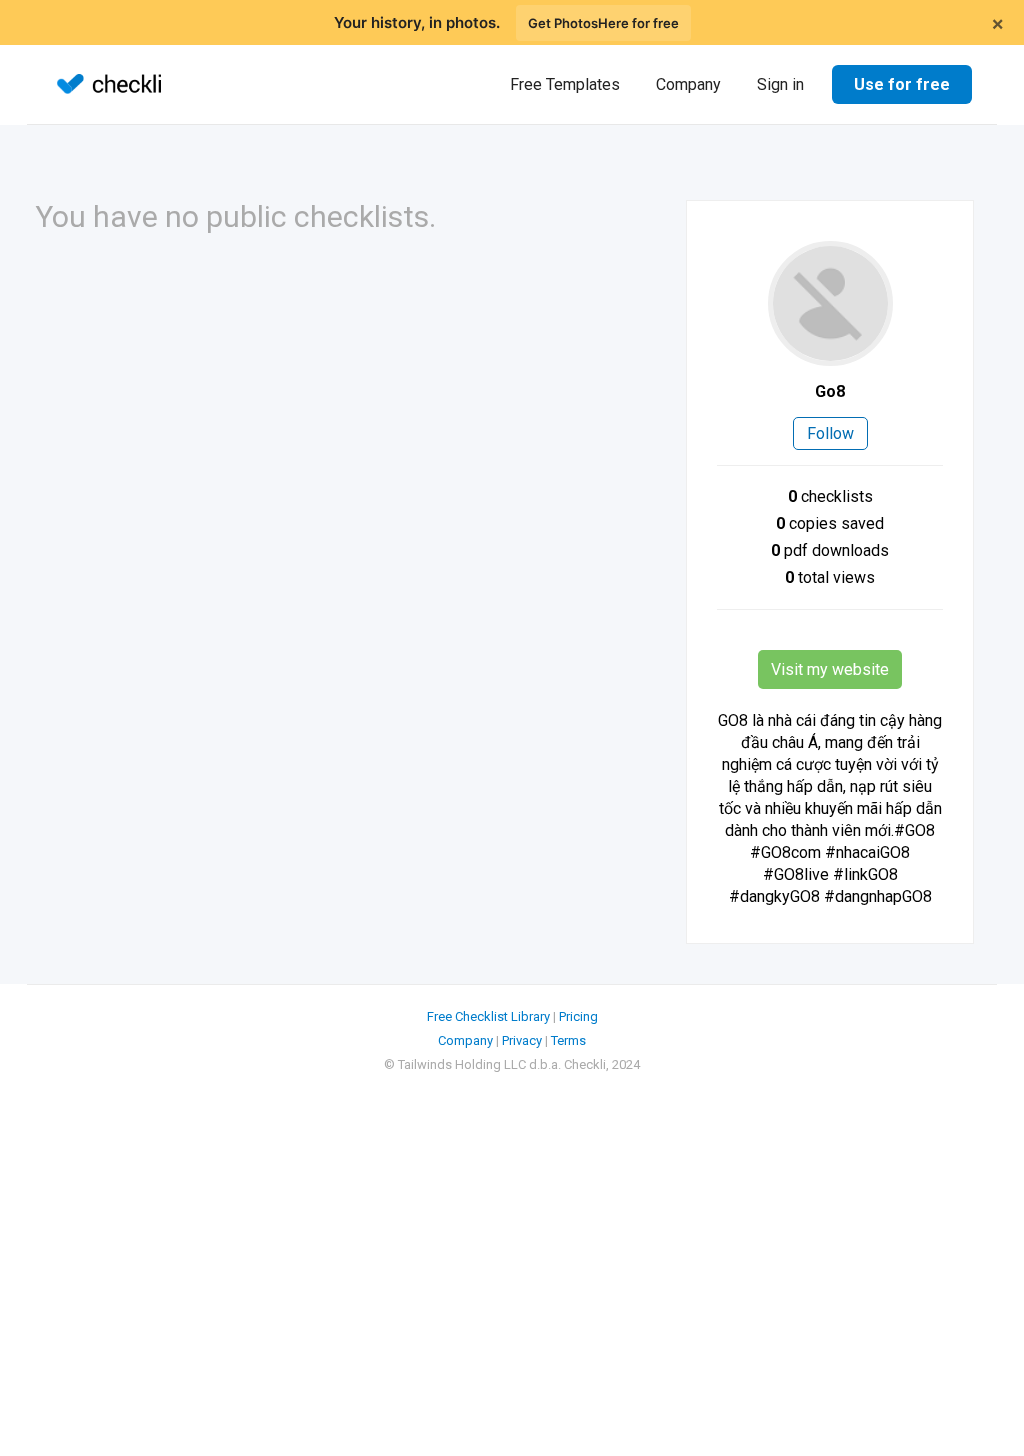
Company (688, 84)
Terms (568, 1040)
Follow (830, 433)
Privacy (522, 1040)
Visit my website (830, 669)
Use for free (902, 84)
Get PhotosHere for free (603, 23)
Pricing (578, 1016)
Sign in (780, 84)
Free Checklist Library (488, 1016)
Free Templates (565, 84)
